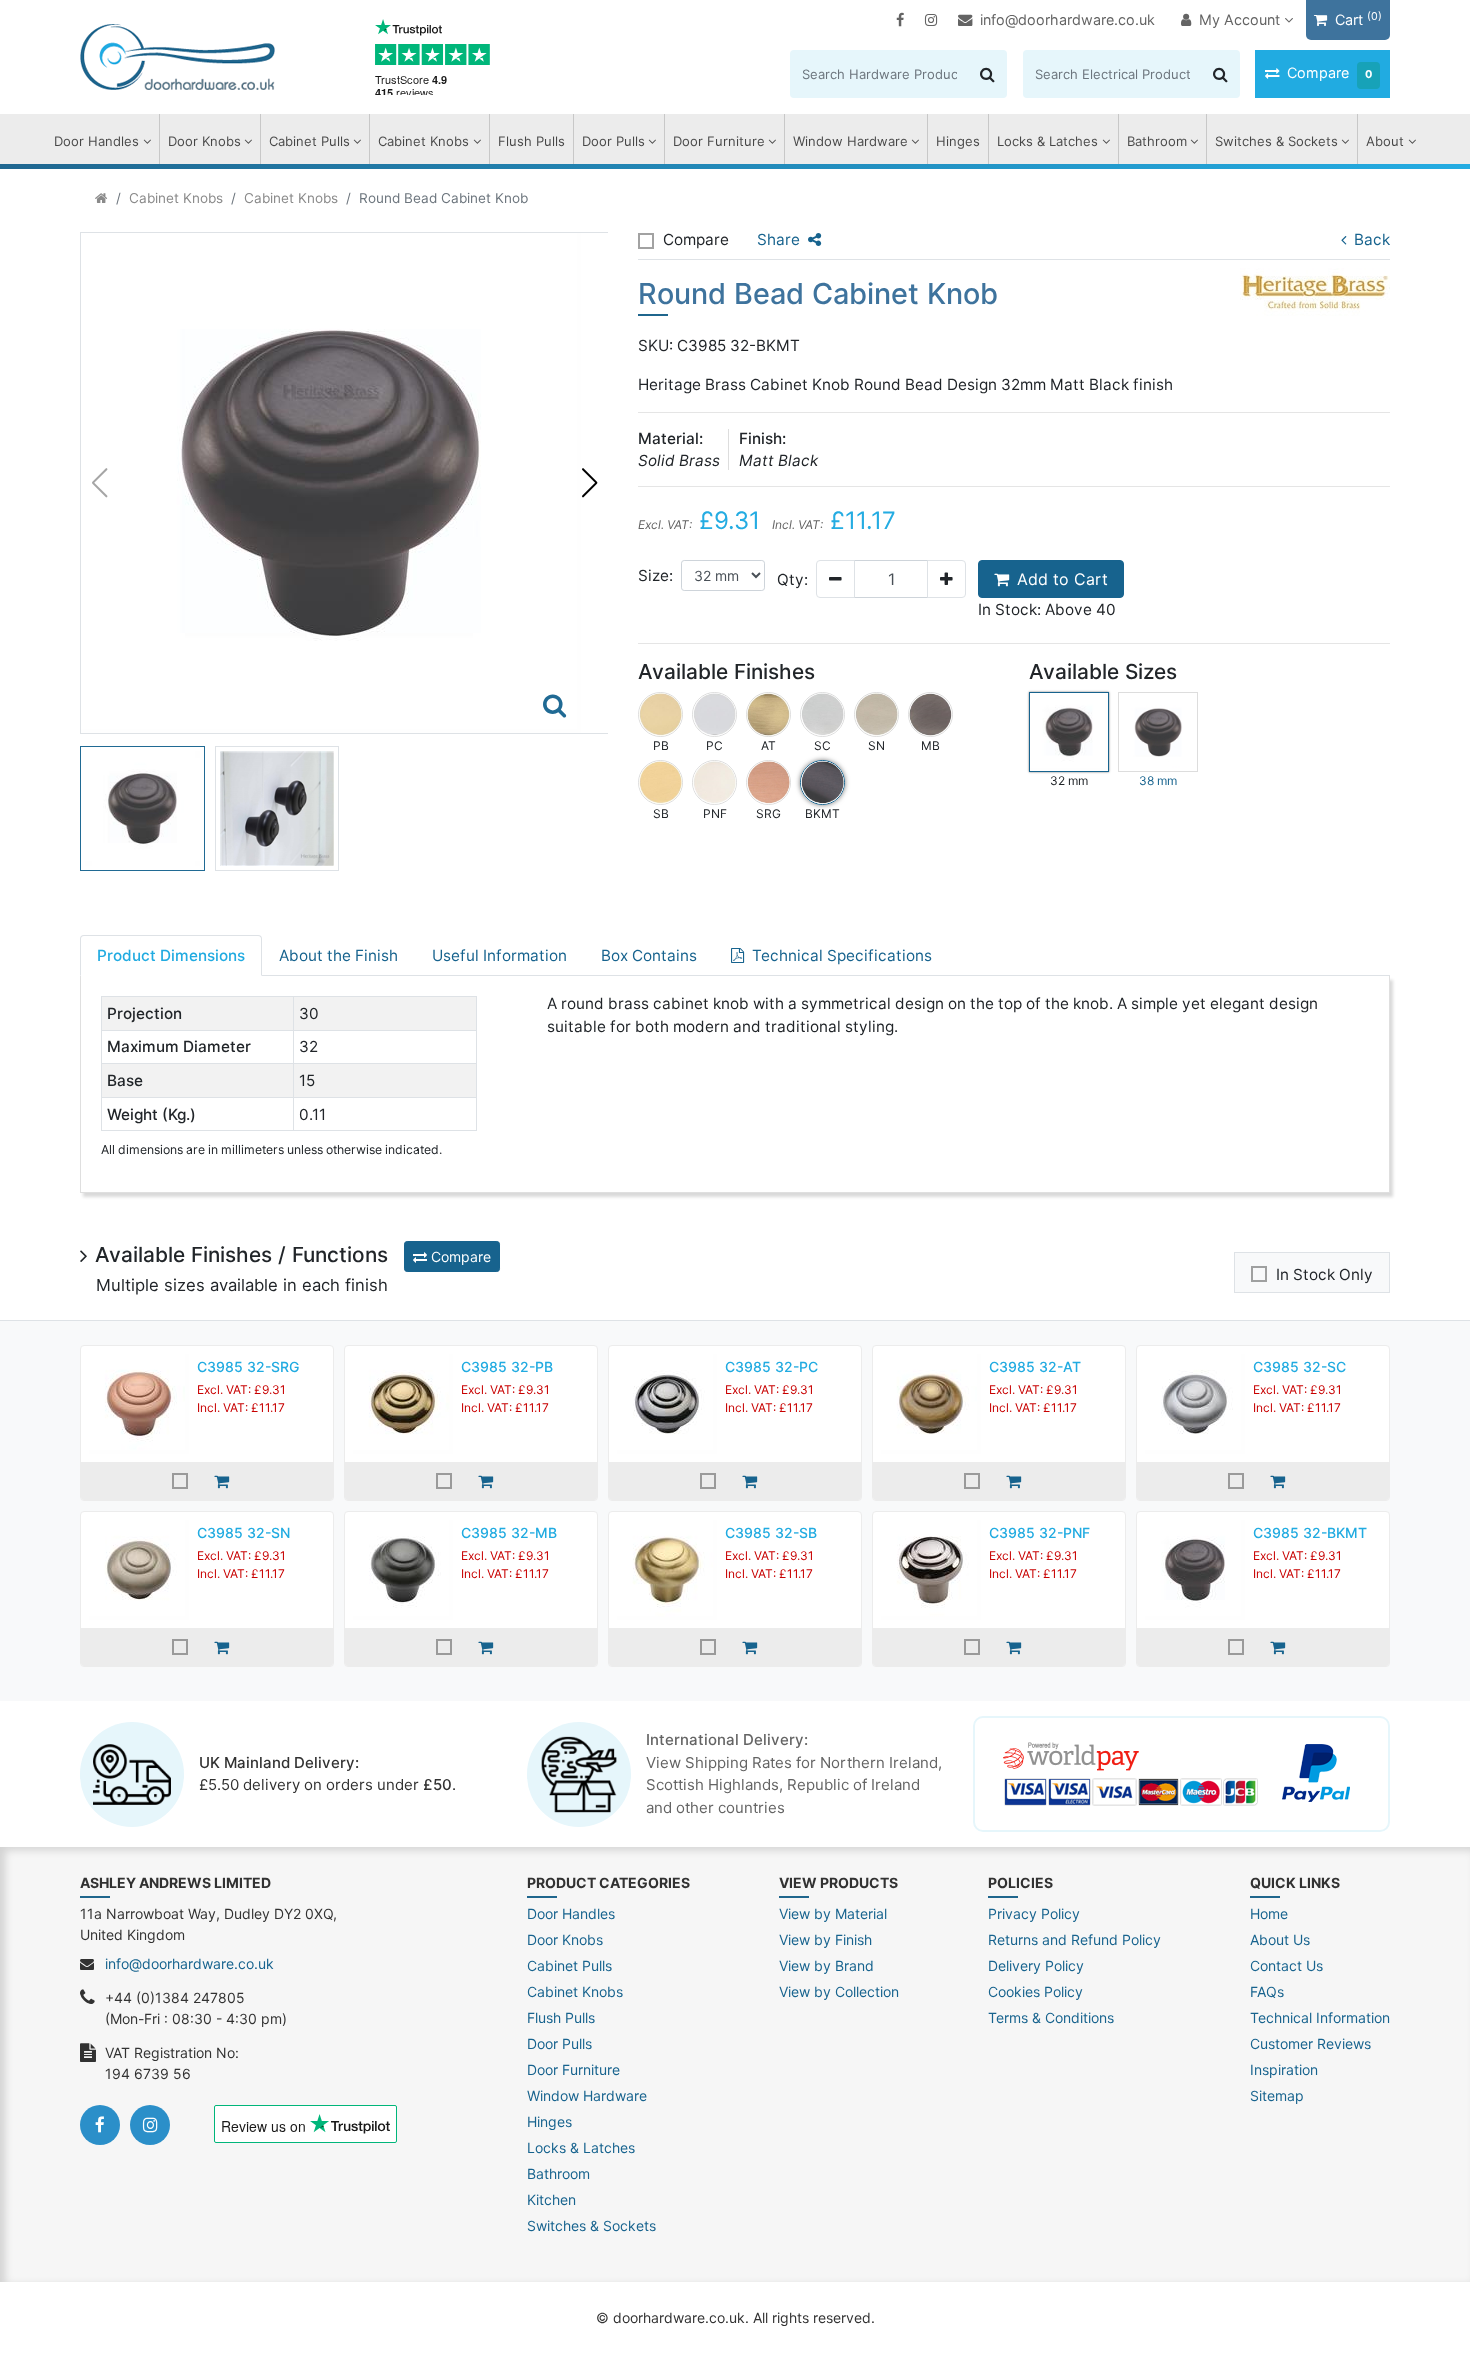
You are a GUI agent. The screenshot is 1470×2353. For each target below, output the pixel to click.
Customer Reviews (1310, 2043)
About (1385, 141)
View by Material (833, 1913)
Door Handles (96, 141)
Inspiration (1284, 2069)
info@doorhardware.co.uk (1067, 19)
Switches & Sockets (1276, 141)
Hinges (958, 141)
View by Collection (839, 1991)
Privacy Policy (1034, 1913)
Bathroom (1157, 141)
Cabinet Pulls (309, 141)
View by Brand (826, 1965)
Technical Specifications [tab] (842, 955)
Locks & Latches (1047, 141)
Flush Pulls (531, 141)
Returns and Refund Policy (1074, 1939)
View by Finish (825, 1939)
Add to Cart (1062, 579)
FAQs (1267, 1991)
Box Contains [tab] (649, 955)
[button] (589, 483)
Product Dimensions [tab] (171, 955)
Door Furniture (719, 141)
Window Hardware (850, 141)
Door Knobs (204, 141)
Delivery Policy (1036, 1965)
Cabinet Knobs (423, 141)
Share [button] (778, 239)
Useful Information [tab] (499, 955)
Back (1372, 239)
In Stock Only (1324, 1274)
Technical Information (1320, 2017)
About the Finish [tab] (338, 955)
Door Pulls (613, 141)
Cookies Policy (1035, 1991)
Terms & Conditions (1051, 2017)
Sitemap (1277, 2095)
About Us (1280, 1939)
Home (1269, 1913)
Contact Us (1286, 1965)
